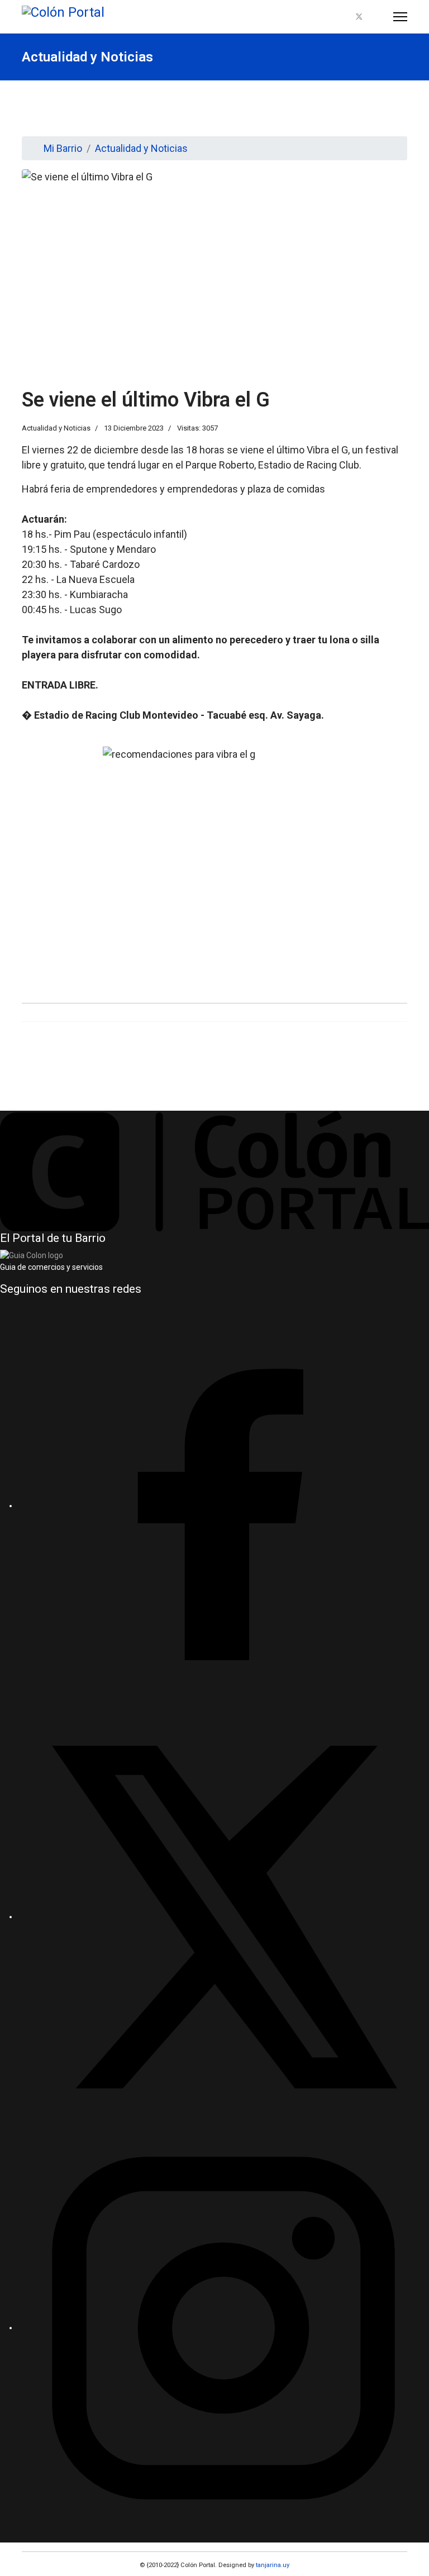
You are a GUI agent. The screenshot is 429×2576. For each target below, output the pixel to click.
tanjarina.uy (272, 2565)
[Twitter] (359, 17)
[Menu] (400, 17)
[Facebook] (340, 17)
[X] (223, 1917)
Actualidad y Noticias (56, 428)
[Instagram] (378, 17)
